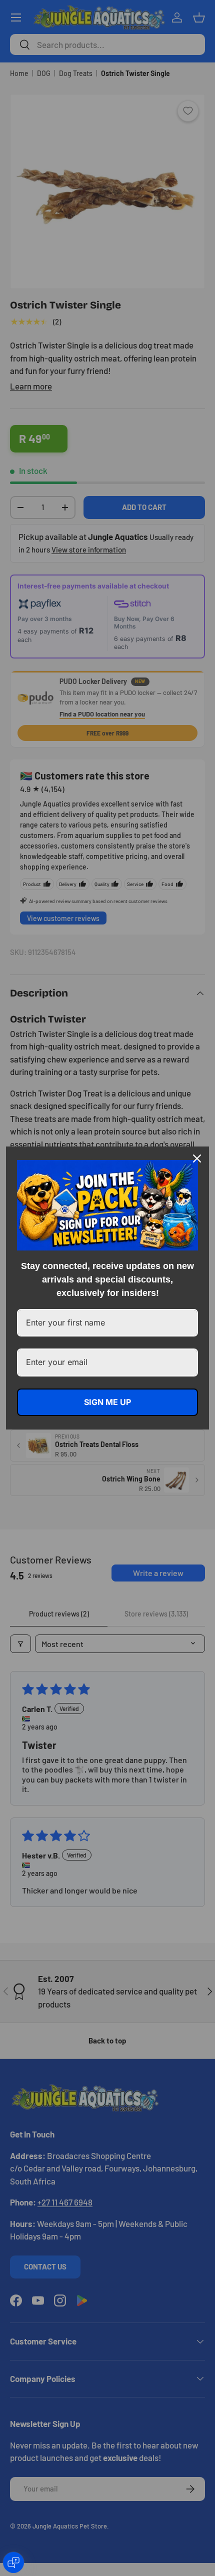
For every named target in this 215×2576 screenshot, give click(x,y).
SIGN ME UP (107, 1402)
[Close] (197, 1158)
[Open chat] (13, 2562)
